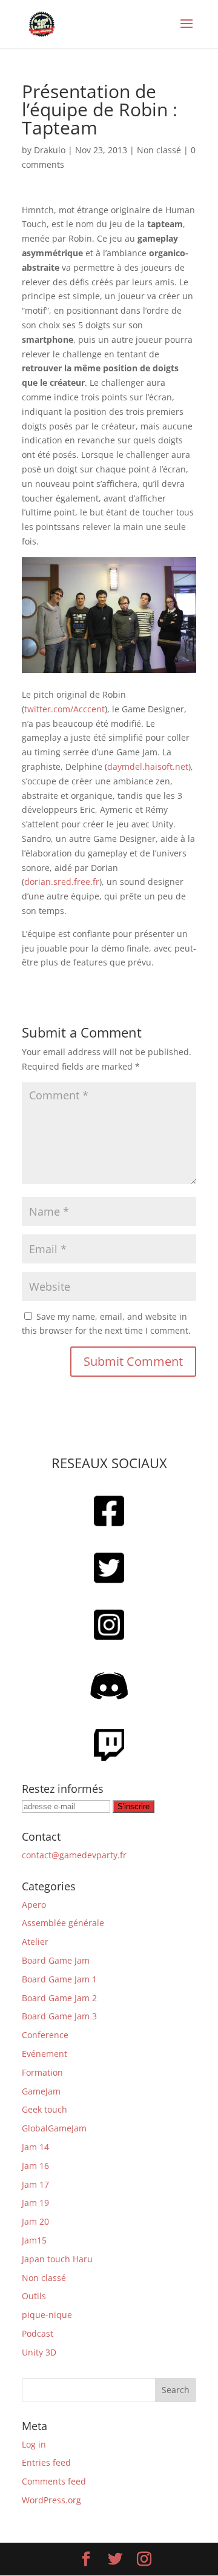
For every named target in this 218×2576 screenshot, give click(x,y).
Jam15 (34, 2240)
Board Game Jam (56, 1960)
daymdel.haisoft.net (148, 767)
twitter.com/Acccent (64, 709)
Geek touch (45, 2109)
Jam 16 (35, 2166)
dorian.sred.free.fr (62, 882)
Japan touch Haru (57, 2259)
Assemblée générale (63, 1923)
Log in (34, 2444)
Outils (34, 2296)
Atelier (35, 1942)
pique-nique (47, 2315)
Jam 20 (35, 2221)
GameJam (41, 2091)
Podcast (38, 2333)
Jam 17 (35, 2184)
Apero (34, 1905)
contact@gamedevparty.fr (74, 1855)
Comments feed (54, 2481)
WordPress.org (51, 2500)
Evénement (45, 2054)
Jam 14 (35, 2147)
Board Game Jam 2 (59, 1998)
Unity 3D (39, 2352)
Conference (45, 2035)
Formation (42, 2072)
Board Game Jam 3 (59, 2016)
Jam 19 (35, 2203)
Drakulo (50, 150)
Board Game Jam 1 (59, 1979)
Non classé (159, 150)
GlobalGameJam (54, 2128)
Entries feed (46, 2462)
